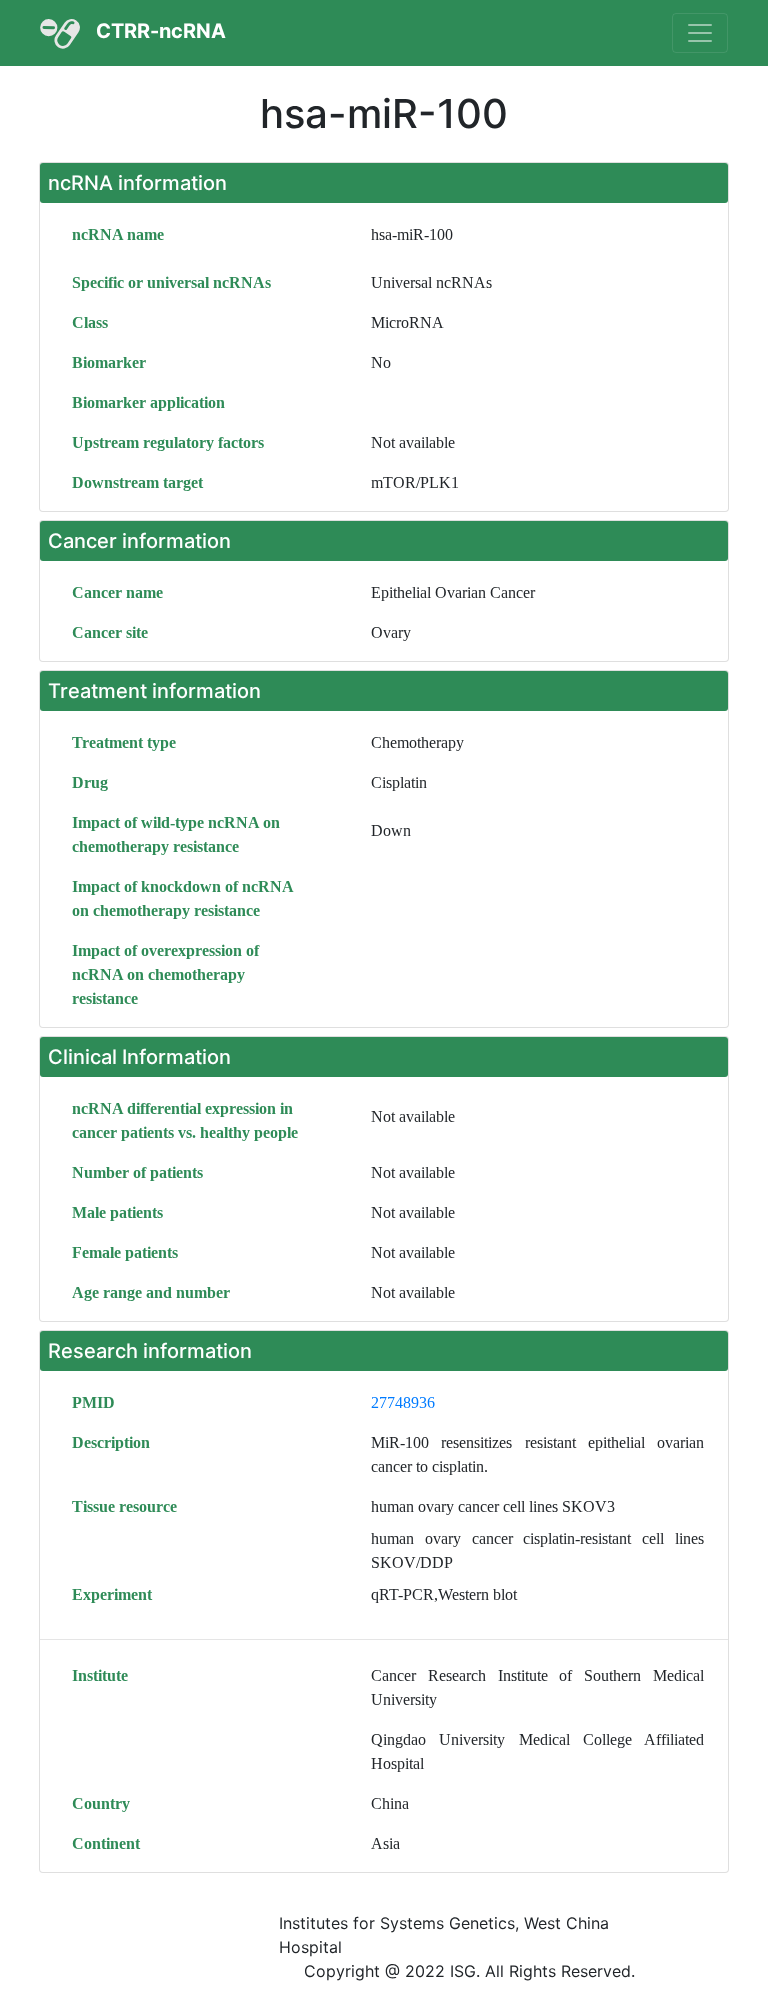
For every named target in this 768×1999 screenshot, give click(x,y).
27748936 (403, 1402)
